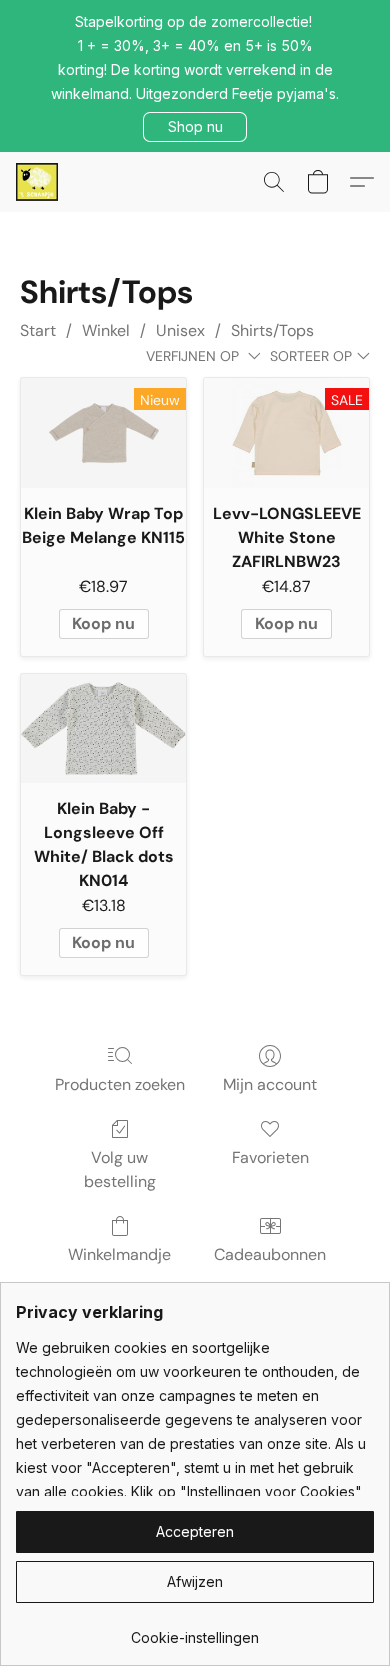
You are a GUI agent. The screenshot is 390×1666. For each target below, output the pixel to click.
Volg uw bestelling (120, 1169)
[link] (195, 1630)
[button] (195, 127)
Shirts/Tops (272, 330)
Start (38, 330)
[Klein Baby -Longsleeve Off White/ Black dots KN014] (103, 729)
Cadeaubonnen (270, 1254)
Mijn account (270, 1084)
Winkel (106, 330)
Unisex (180, 330)
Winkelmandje (119, 1254)
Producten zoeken (120, 1084)
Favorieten (270, 1157)
